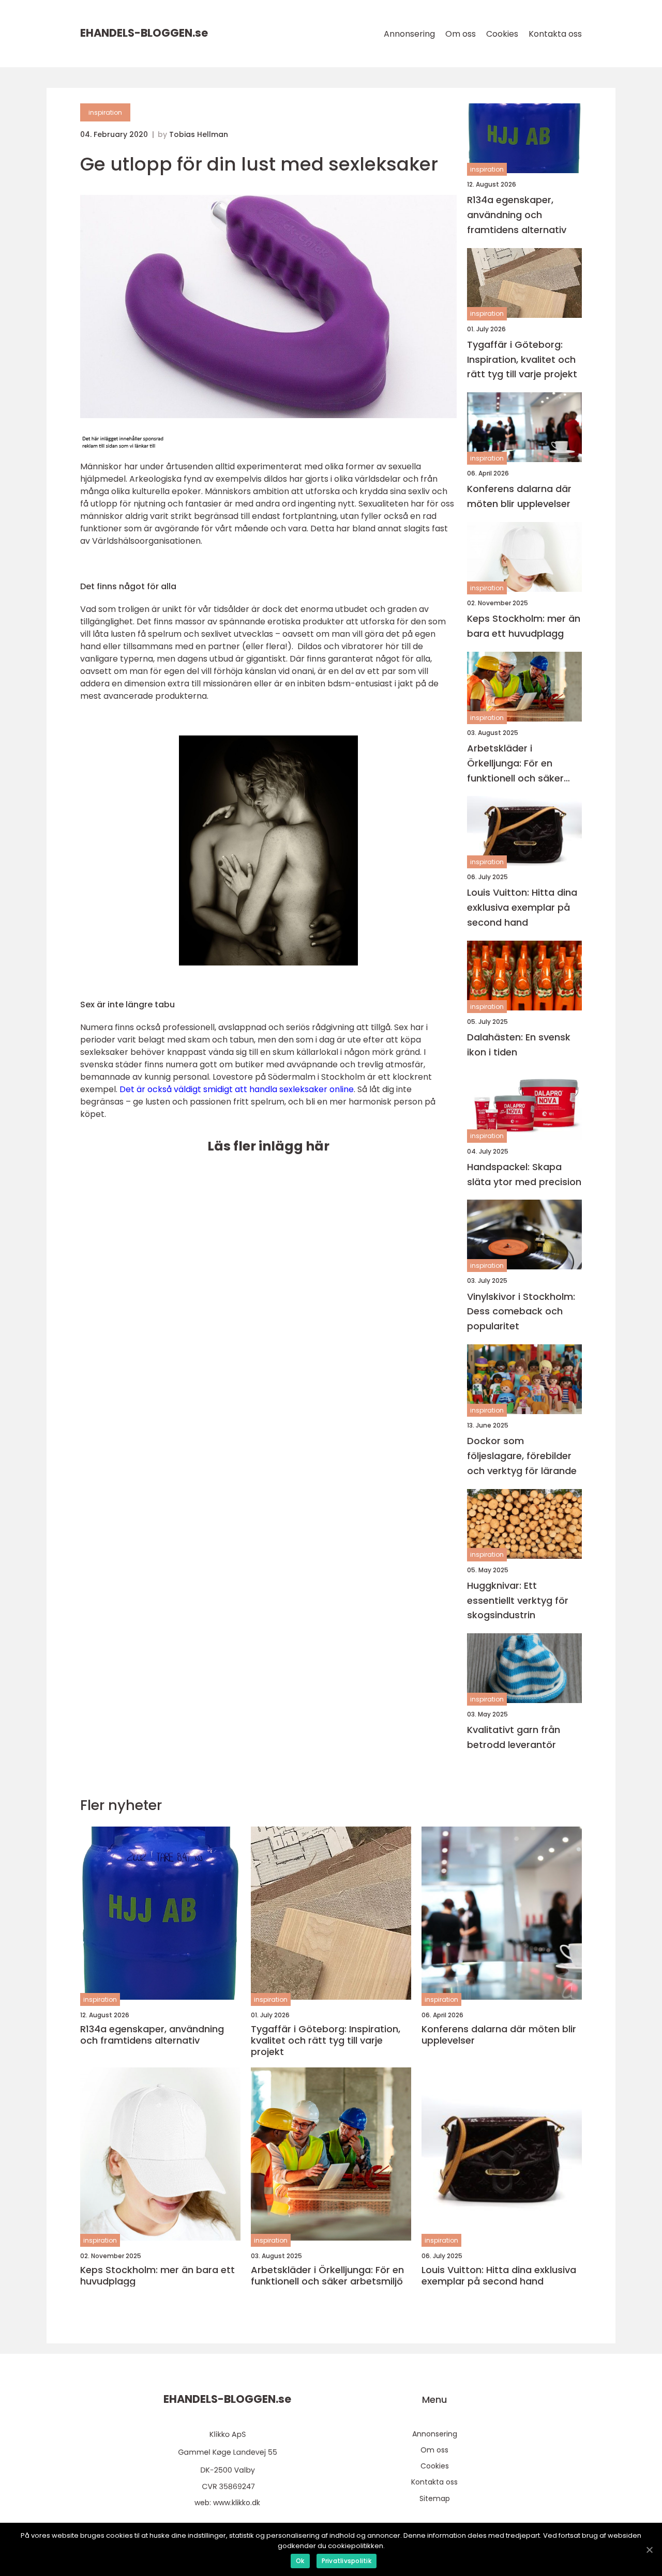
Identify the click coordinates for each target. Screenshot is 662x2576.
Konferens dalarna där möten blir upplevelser (519, 496)
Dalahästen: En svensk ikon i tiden (519, 1045)
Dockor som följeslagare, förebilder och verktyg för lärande (522, 1456)
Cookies (502, 34)
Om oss (461, 34)
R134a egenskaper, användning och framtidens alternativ (517, 215)
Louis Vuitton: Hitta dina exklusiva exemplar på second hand (522, 907)
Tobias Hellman (199, 134)
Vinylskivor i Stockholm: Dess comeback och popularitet (521, 1312)
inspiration (105, 112)
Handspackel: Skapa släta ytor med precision (524, 1174)
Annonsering (409, 34)
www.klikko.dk (237, 2503)
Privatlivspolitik (347, 2561)
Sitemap (435, 2498)
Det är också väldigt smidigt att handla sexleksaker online (237, 1089)
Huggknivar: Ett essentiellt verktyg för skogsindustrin (518, 1600)
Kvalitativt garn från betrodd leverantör (514, 1737)
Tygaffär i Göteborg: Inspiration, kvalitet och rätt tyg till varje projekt (522, 359)
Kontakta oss (555, 34)
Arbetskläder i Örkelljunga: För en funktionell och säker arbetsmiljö (515, 764)
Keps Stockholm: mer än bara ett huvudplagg (524, 626)
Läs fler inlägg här (268, 1146)
